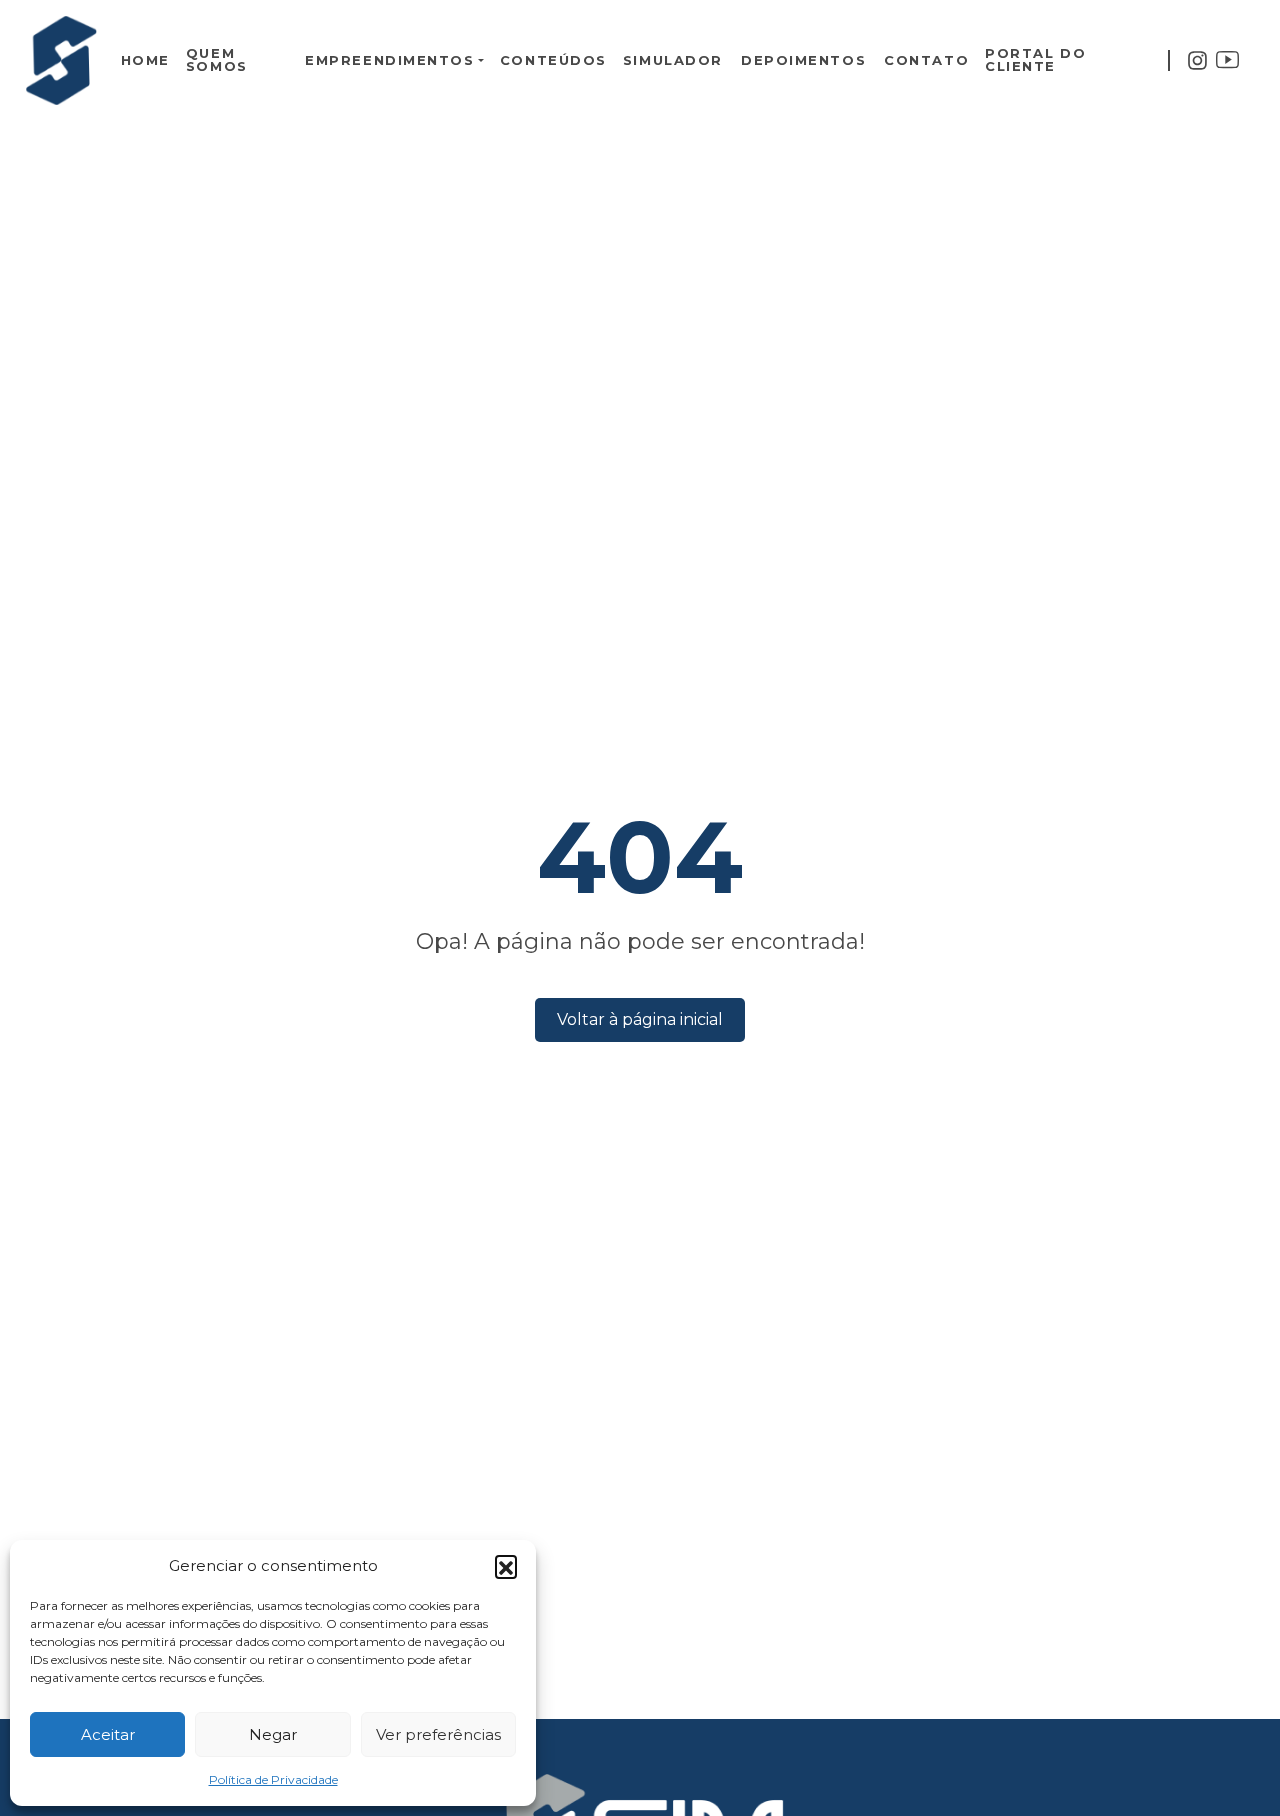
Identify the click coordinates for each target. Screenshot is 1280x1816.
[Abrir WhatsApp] (1230, 1765)
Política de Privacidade (273, 1779)
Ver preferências (438, 1734)
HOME (145, 60)
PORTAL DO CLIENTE (1035, 60)
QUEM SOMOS (217, 60)
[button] (506, 1566)
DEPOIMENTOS (803, 60)
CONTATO (926, 60)
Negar (273, 1734)
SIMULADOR (673, 60)
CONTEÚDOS (553, 60)
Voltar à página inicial (640, 1019)
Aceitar (108, 1734)
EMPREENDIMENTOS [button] (389, 60)
